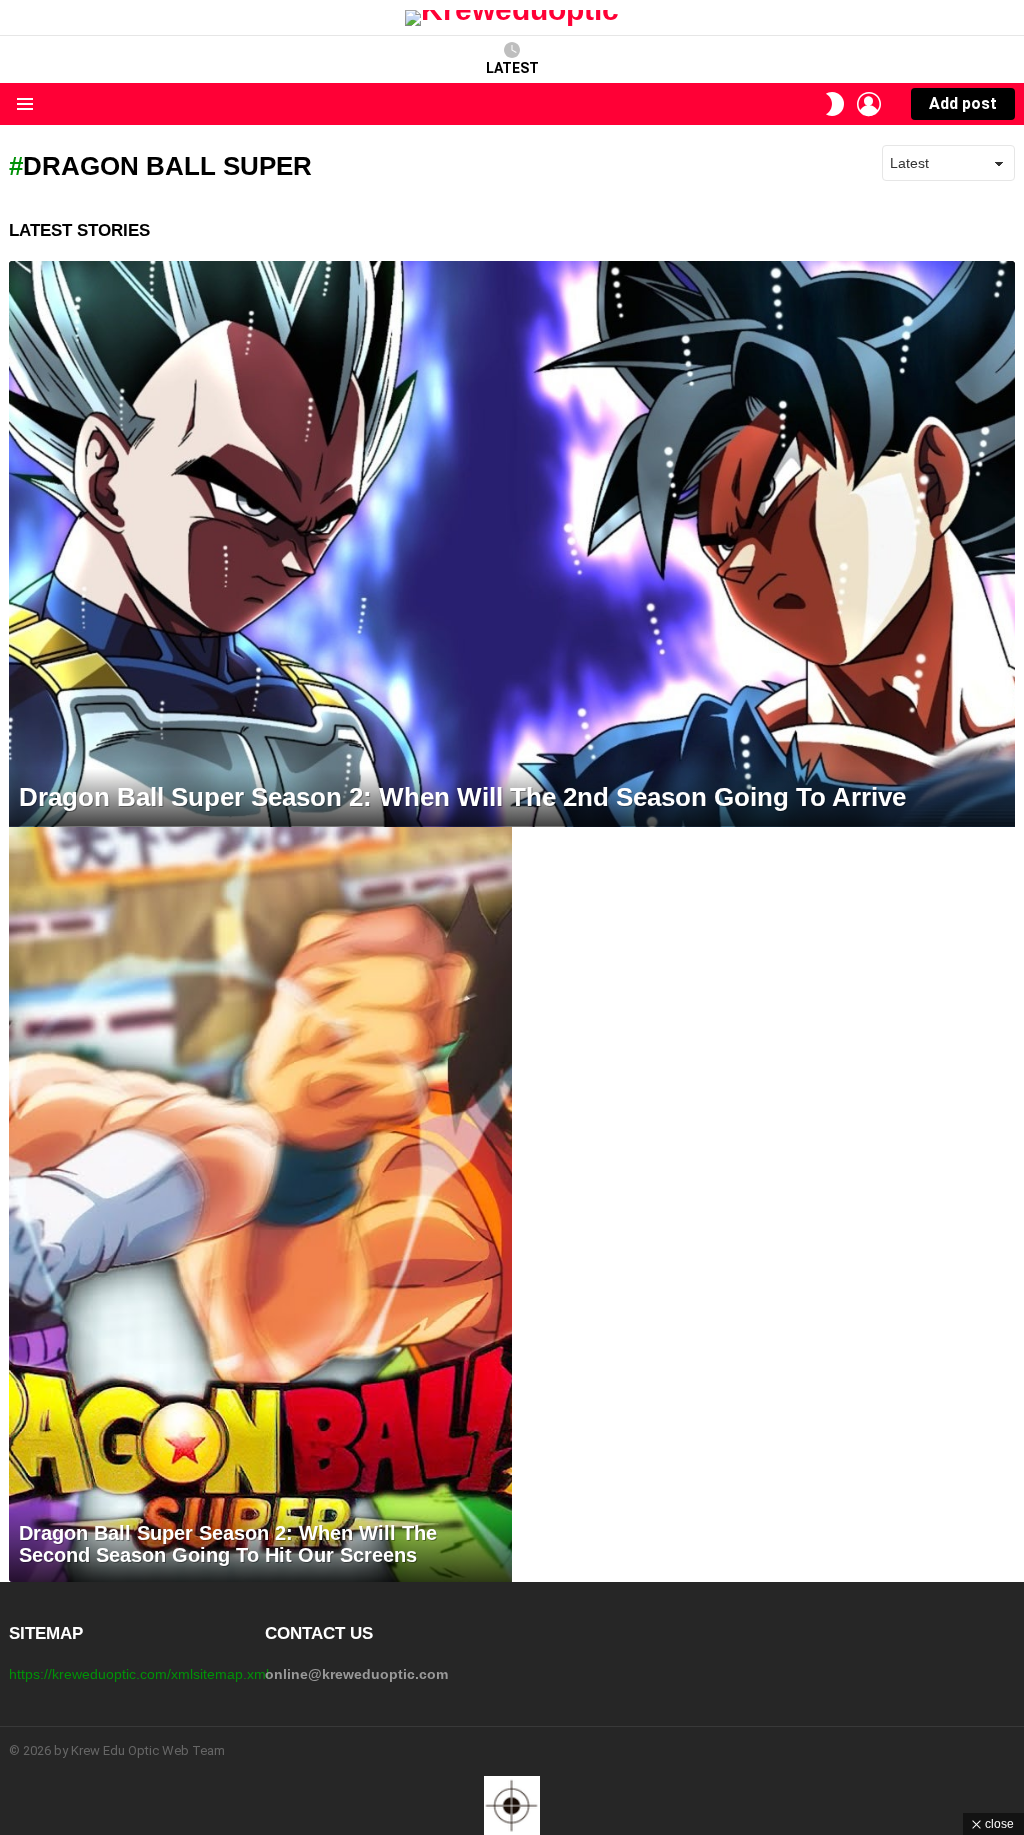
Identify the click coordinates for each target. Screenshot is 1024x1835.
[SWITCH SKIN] (835, 104)
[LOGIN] (869, 104)
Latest (512, 68)
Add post (963, 103)
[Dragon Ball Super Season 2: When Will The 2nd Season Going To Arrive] (512, 544)
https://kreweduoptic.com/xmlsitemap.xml (139, 1674)
